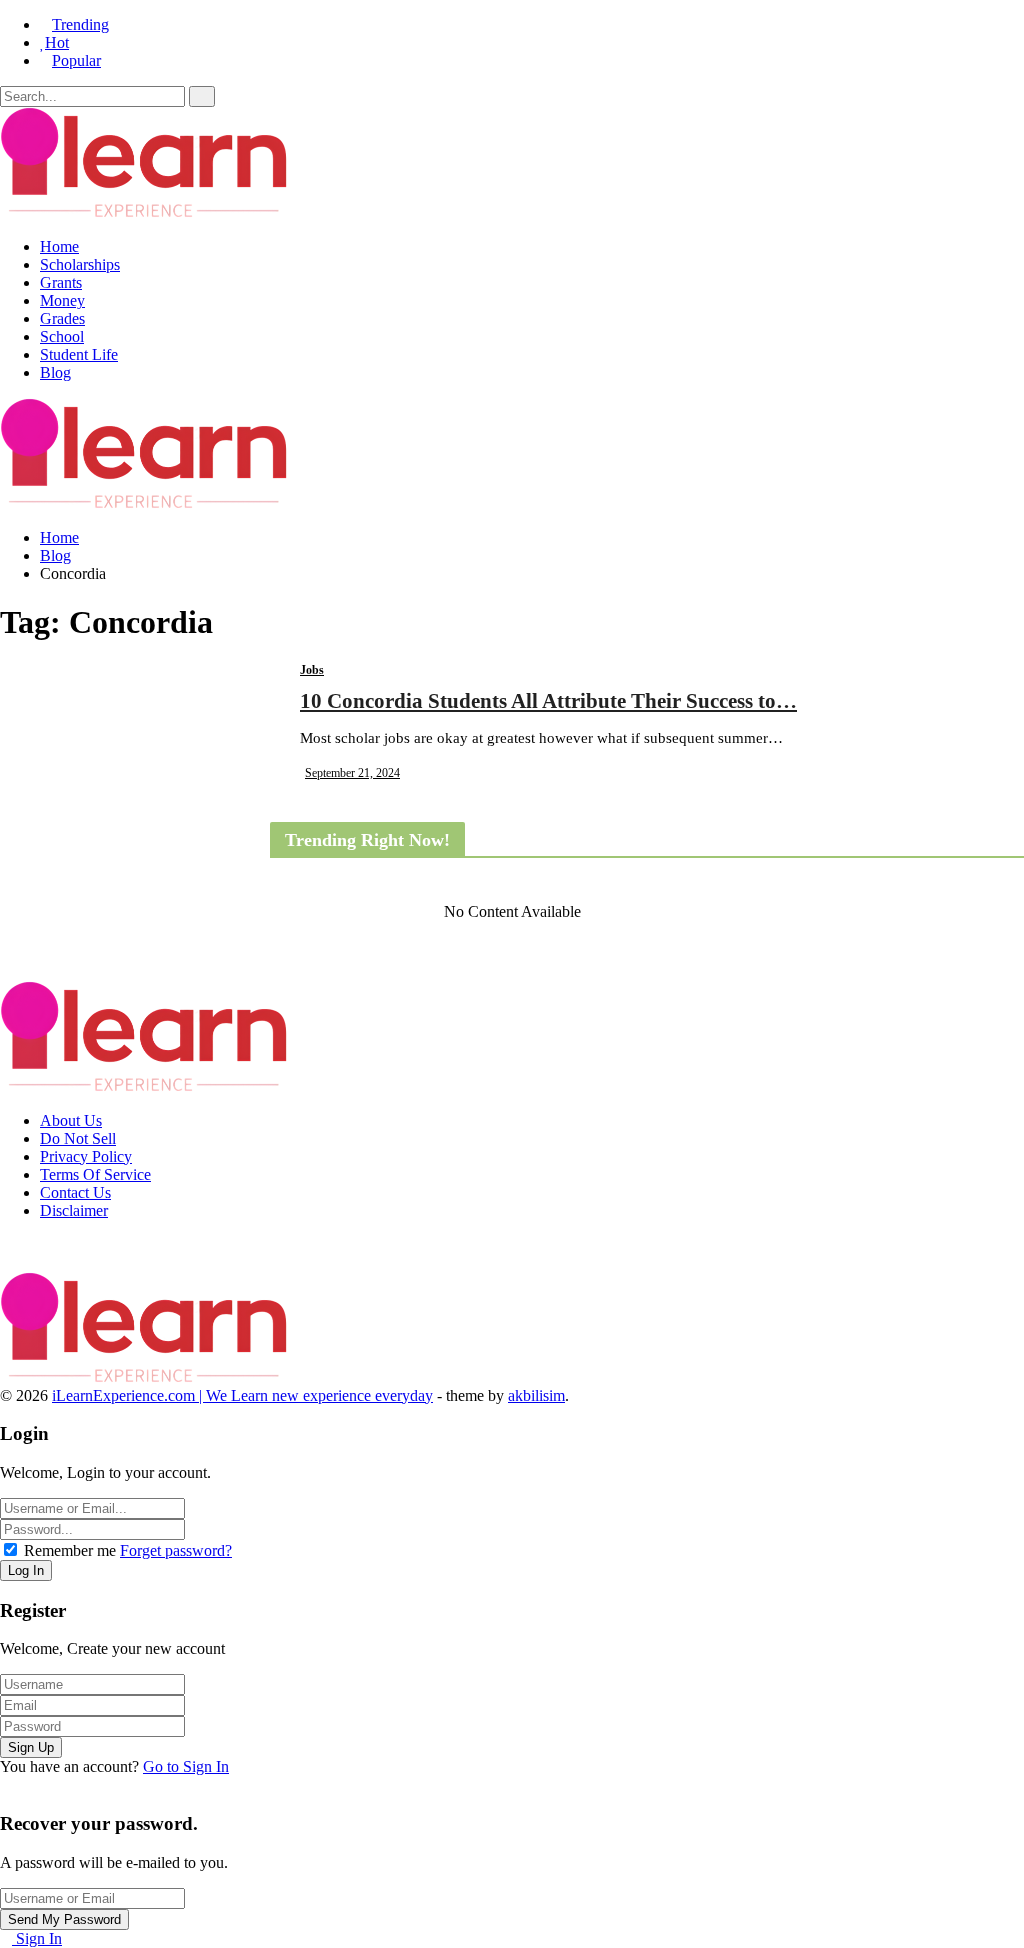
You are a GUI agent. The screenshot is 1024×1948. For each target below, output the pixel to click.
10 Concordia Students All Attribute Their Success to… (548, 701)
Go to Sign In (186, 1766)
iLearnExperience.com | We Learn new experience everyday (242, 1395)
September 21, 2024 (352, 773)
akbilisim (536, 1395)
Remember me (70, 1550)
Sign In (37, 1938)
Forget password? (176, 1550)
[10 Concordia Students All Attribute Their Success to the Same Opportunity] (135, 759)
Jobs (312, 670)
